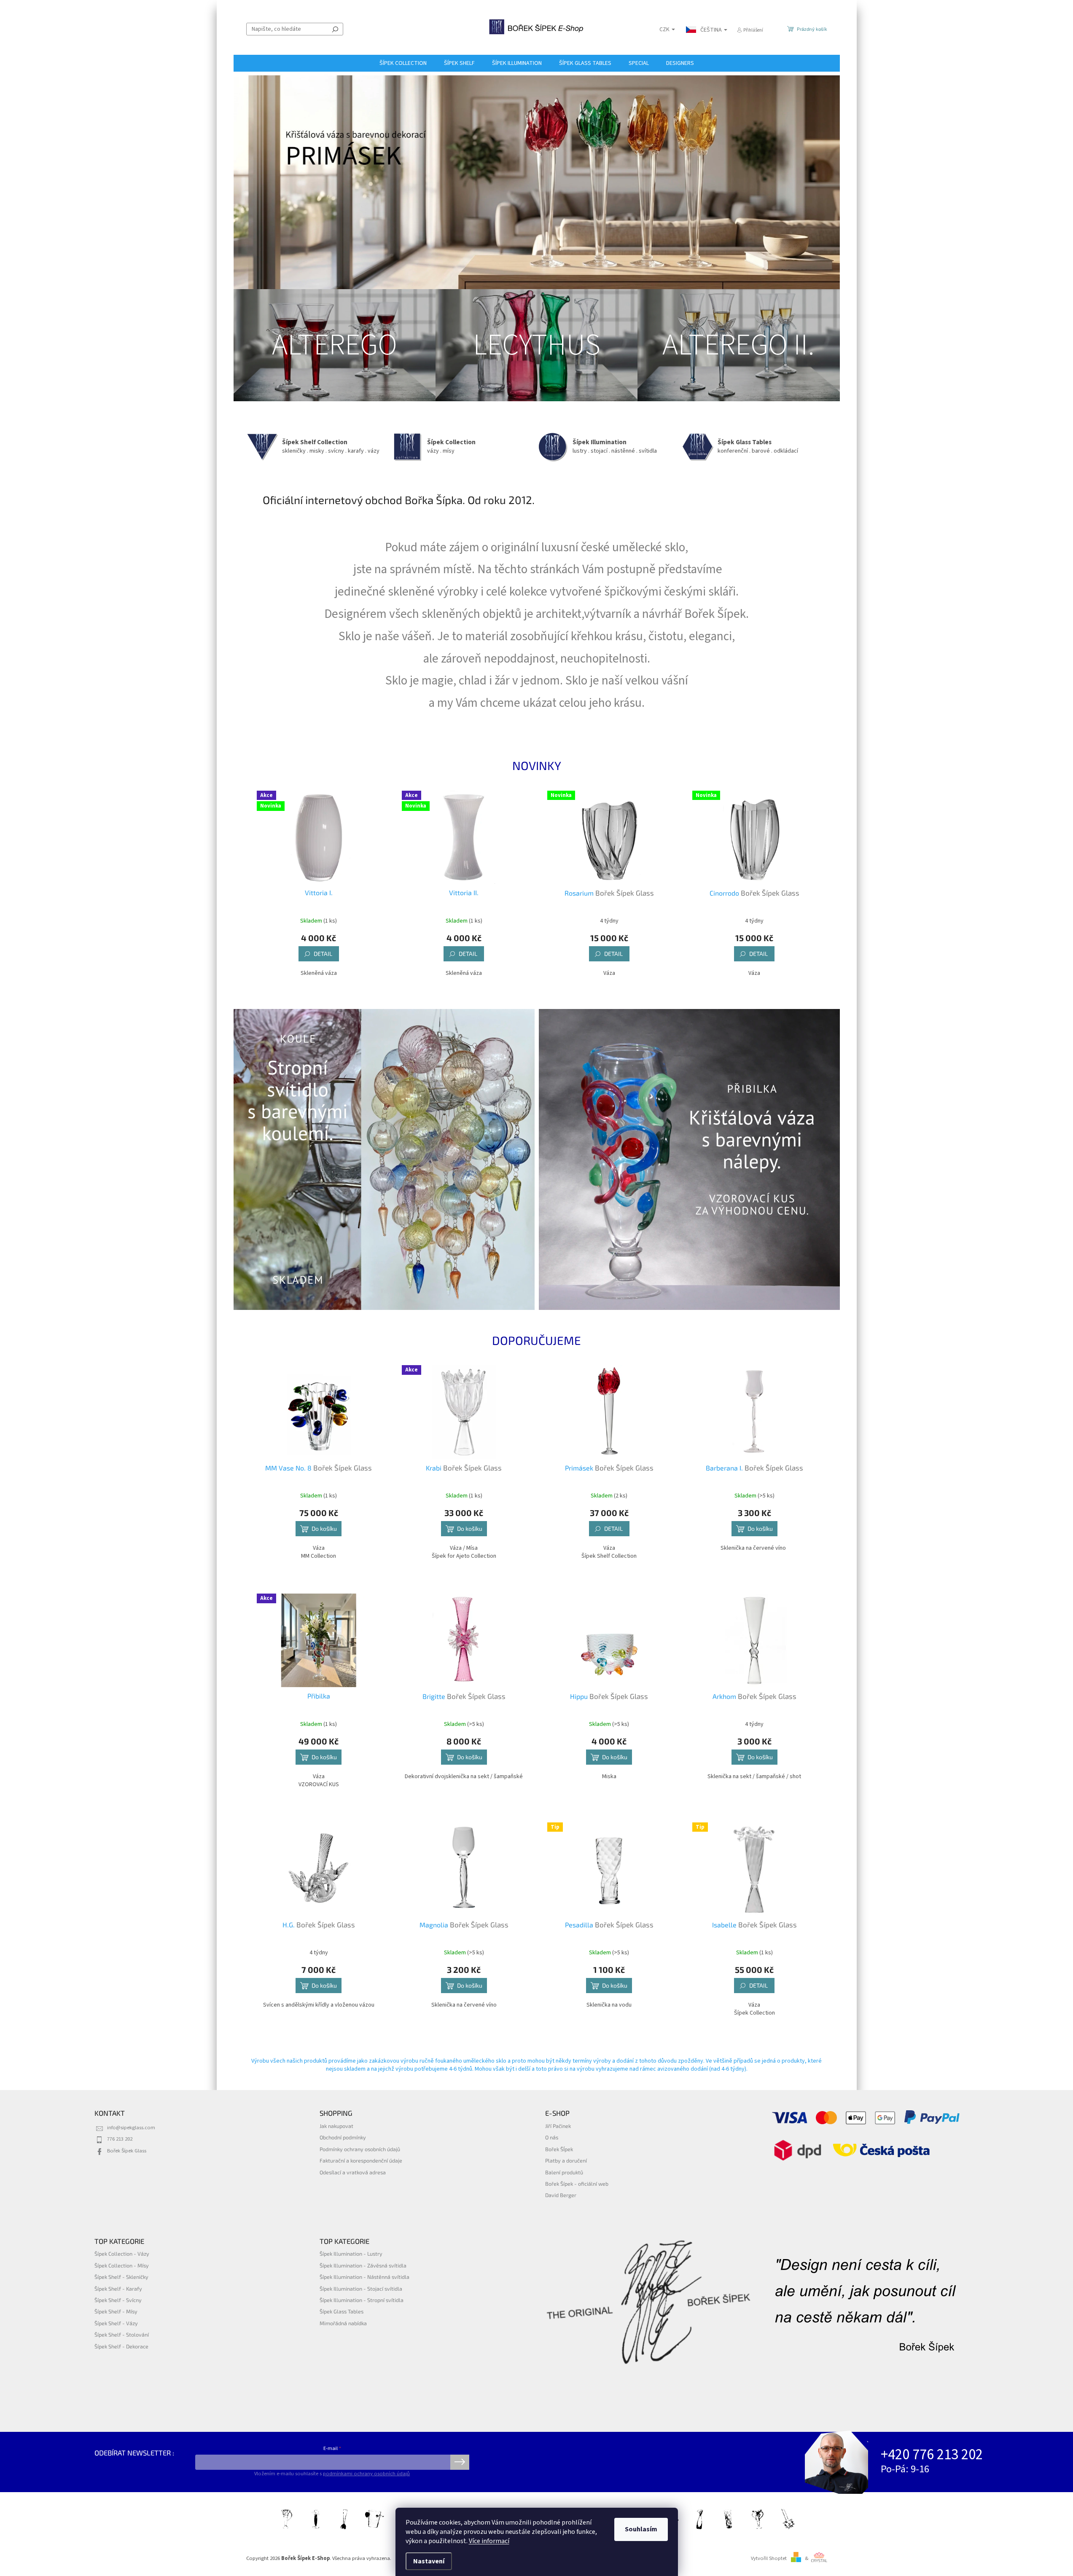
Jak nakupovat (336, 2126)
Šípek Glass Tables (342, 2311)
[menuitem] (403, 63)
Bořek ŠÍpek (559, 2149)
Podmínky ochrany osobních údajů (360, 2149)
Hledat (335, 29)
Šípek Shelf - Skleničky (121, 2277)
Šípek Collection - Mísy (122, 2265)
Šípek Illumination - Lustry (351, 2254)
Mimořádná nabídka (343, 2323)
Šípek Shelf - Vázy (116, 2323)
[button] (255, 180)
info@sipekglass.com (131, 2128)
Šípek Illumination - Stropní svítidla (362, 2300)
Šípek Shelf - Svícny (118, 2300)
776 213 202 (120, 2139)
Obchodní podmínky (343, 2137)
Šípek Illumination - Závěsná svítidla (363, 2265)
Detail (323, 954)
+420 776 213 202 (932, 2455)
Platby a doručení (566, 2160)
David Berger (561, 2195)
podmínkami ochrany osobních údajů (366, 2474)
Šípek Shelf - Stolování (122, 2334)
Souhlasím (641, 2529)
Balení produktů (564, 2172)
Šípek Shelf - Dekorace (121, 2346)
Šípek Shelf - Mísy (116, 2311)
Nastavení (429, 2561)
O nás (552, 2137)
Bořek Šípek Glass (127, 2151)
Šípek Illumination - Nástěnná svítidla (364, 2277)
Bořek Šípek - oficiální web (577, 2184)
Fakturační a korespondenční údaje (361, 2160)
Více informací (489, 2541)
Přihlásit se (460, 2462)
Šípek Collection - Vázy (122, 2254)
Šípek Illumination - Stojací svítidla (361, 2289)
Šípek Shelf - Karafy (118, 2289)
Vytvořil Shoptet (769, 2558)
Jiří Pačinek (558, 2126)
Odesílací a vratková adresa (353, 2172)
